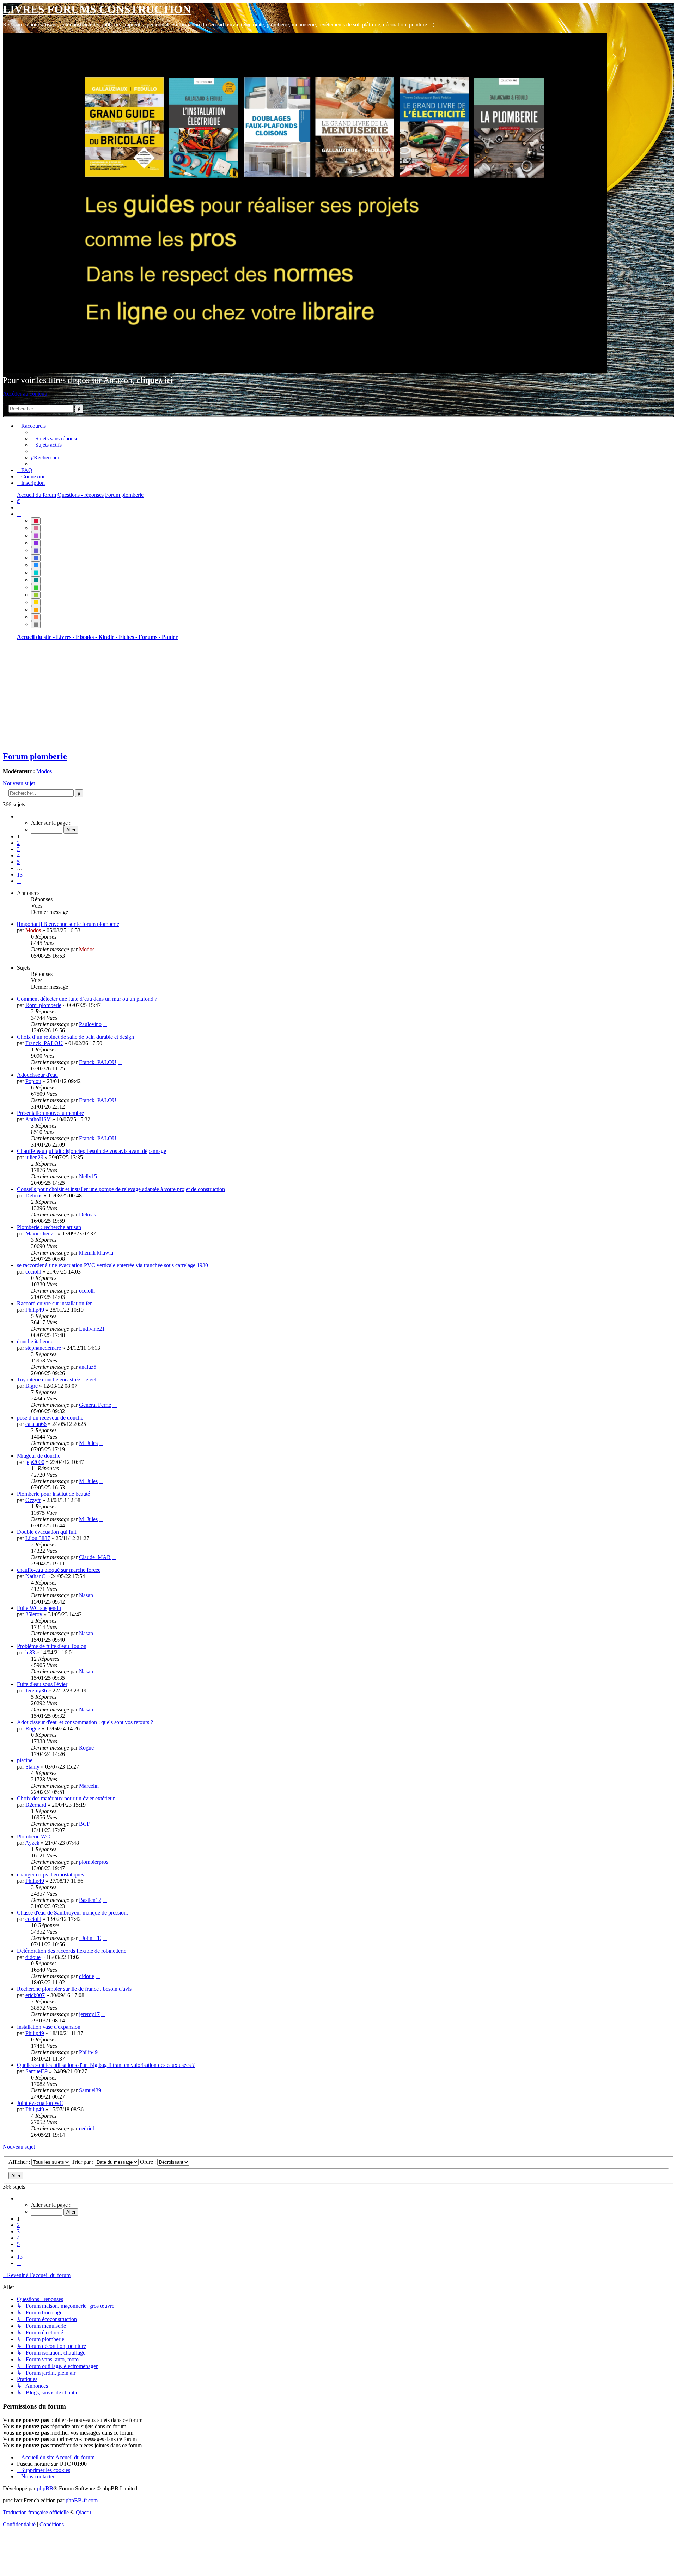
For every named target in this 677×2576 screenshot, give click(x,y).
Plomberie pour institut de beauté (53, 1494)
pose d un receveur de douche (50, 1418)
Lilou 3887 (38, 1538)
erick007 (35, 1995)
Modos (44, 771)
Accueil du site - (36, 637)
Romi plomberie (43, 1005)
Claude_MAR (95, 1557)
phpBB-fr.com (82, 2500)
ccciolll (33, 1272)
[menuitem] (55, 438)
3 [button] (18, 849)
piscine (25, 1760)
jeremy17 (89, 2014)
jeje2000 (35, 1462)
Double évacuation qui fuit (47, 1532)
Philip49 (35, 1310)
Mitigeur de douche (39, 1456)
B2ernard (36, 1805)
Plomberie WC (33, 1836)
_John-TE (90, 1938)
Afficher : (20, 2162)
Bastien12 (90, 1900)
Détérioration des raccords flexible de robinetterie (72, 1951)
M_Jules (88, 1443)
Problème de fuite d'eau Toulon (52, 1646)
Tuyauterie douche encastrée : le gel (57, 1379)
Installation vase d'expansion (49, 2027)
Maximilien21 (41, 1234)
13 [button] (20, 875)
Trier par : (83, 2162)
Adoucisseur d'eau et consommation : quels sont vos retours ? (85, 1722)
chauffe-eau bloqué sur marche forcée (59, 1570)
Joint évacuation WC (40, 2103)
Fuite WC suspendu (39, 1608)
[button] (19, 816)
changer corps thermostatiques (50, 1875)
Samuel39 (36, 2071)
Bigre (32, 1386)
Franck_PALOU (44, 1043)
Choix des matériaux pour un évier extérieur (66, 1798)
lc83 (30, 1652)
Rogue (33, 1729)
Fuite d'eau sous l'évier (42, 1684)
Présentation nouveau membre (50, 1113)
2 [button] (18, 843)
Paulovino (90, 1024)
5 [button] (18, 862)
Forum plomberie (35, 756)
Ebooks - (87, 637)
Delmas (34, 1195)
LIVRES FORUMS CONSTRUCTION (97, 9)
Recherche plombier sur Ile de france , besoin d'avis (74, 1989)
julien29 (34, 1157)
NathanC (35, 1576)
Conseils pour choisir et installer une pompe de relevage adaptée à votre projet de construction (121, 1189)
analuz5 (88, 1367)
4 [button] (18, 856)
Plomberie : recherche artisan (49, 1227)
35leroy (34, 1614)
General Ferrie (95, 1405)
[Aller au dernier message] (98, 949)
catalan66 (36, 1424)
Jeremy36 (36, 1690)
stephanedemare (43, 1348)
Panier (170, 637)
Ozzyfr (33, 1500)
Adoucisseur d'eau (37, 1075)
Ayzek (32, 1843)
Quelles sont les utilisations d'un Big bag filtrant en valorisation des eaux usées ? (106, 2065)
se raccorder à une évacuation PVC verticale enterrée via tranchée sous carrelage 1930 (112, 1265)
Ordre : (149, 2162)
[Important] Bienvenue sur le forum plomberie (68, 924)
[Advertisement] (214, 695)
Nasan (86, 1595)
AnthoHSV (38, 1119)
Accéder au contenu (25, 394)
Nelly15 (88, 1176)
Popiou (33, 1081)
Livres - (66, 637)
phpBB (45, 2488)
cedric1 (87, 2128)
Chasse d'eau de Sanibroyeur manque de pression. (72, 1913)
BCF (84, 1824)
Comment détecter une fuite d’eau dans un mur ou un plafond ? (87, 999)
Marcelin (89, 1786)
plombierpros (94, 1862)
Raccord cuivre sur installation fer (54, 1303)
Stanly (32, 1767)
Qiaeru (83, 2512)
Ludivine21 (92, 1329)
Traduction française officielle (36, 2512)
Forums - (150, 637)
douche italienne (35, 1341)
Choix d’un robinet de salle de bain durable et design (75, 1037)
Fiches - (129, 637)
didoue (33, 1957)
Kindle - (109, 637)
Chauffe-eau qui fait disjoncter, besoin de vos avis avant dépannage (92, 1151)
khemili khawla (96, 1253)
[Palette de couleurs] (19, 514)
